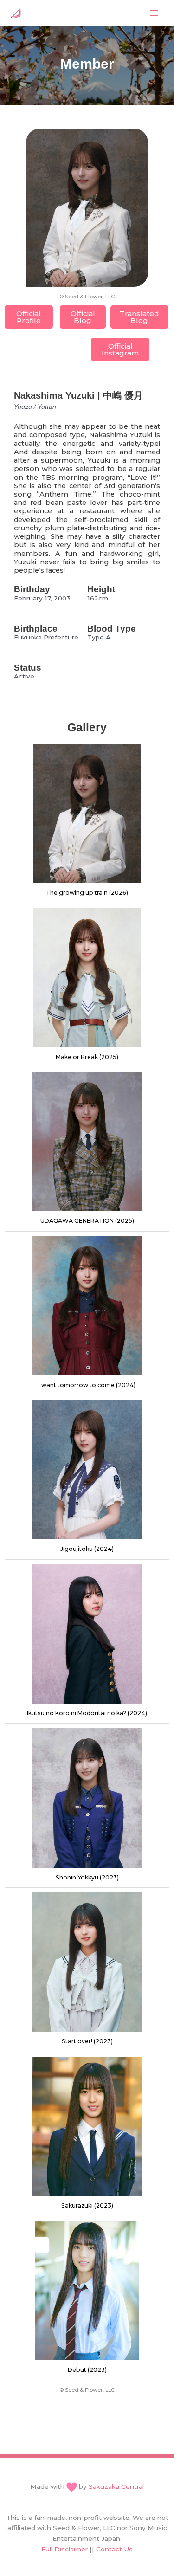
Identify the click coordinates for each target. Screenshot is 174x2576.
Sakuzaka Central (116, 2486)
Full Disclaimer (64, 2549)
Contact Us (114, 2549)
